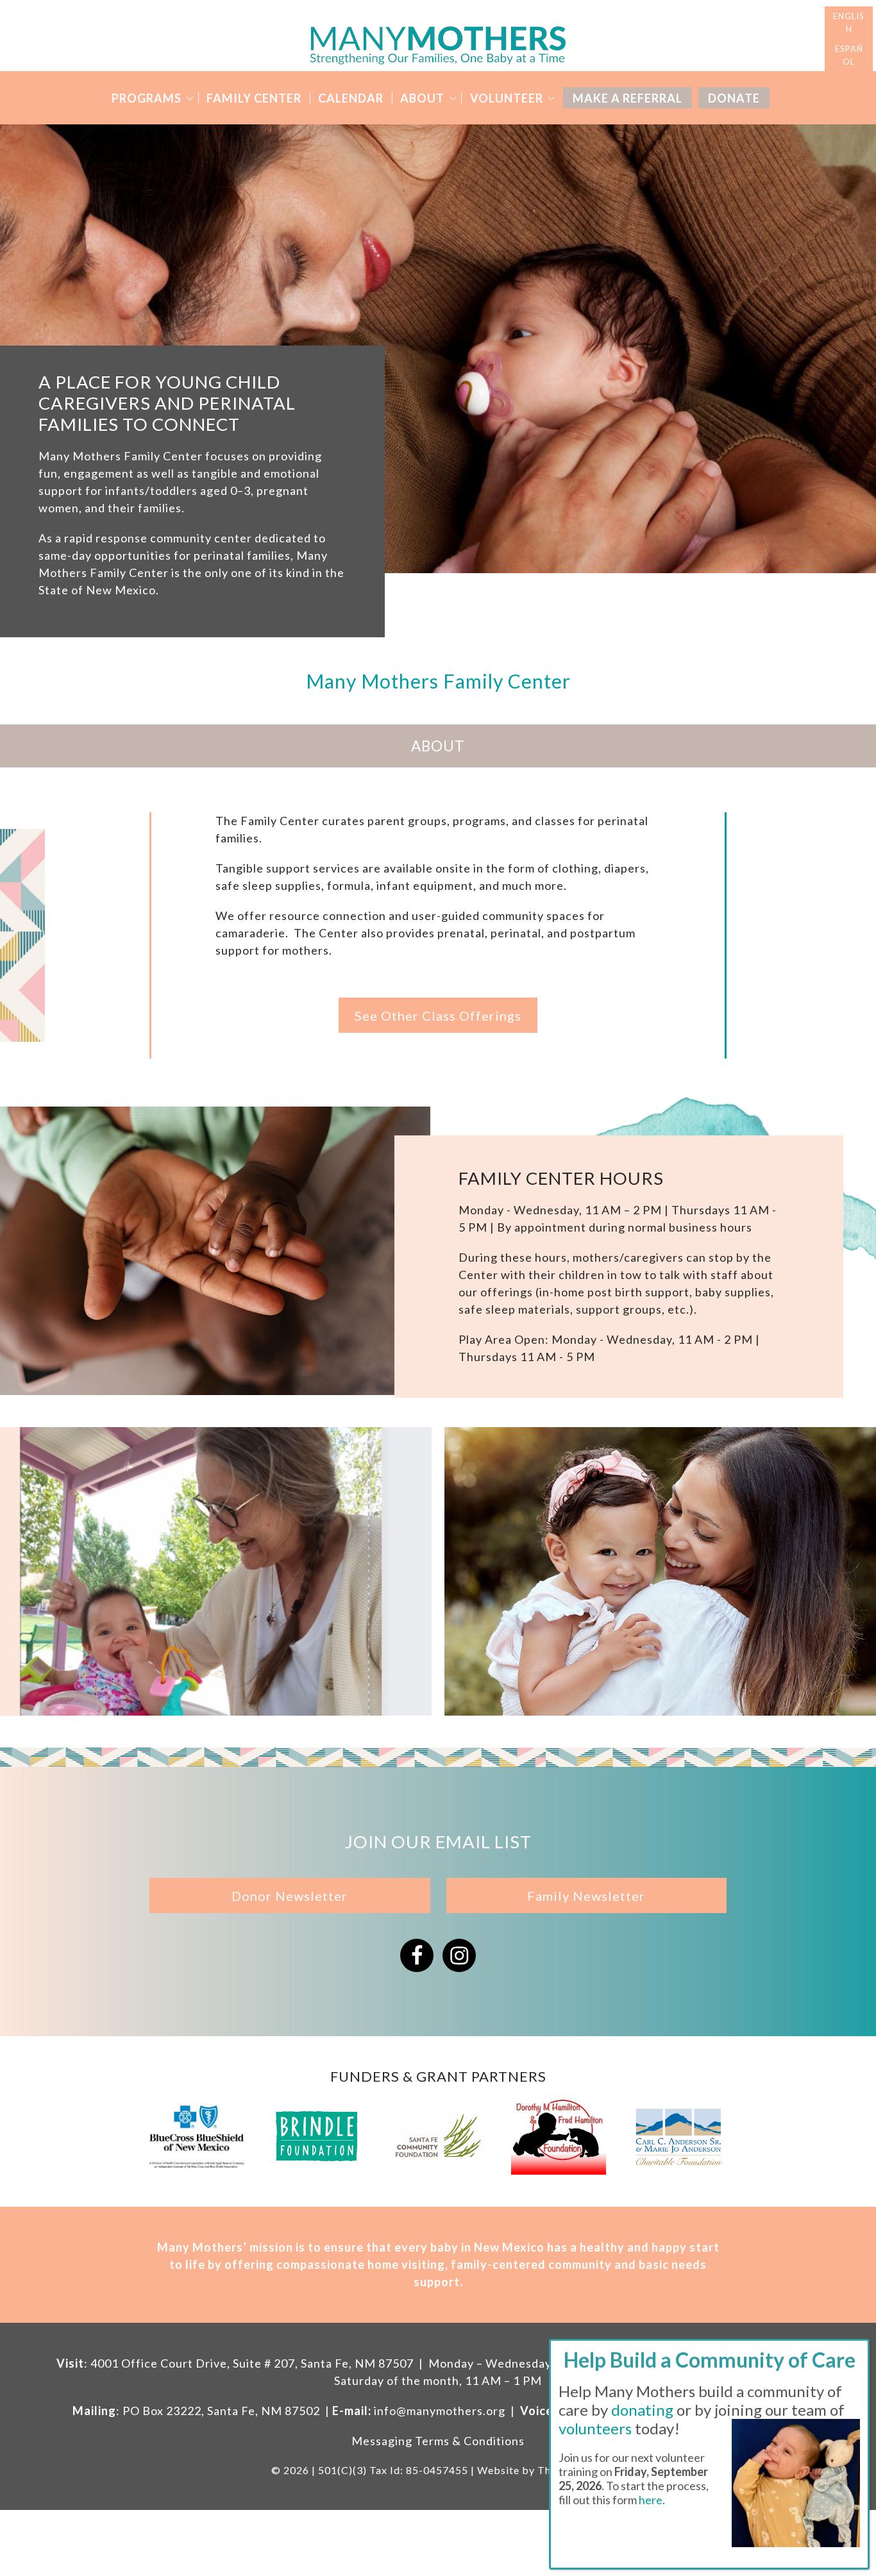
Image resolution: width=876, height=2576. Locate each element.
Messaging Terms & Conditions (438, 2441)
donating (642, 2410)
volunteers (595, 2428)
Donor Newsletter (290, 1896)
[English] (849, 23)
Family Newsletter (586, 1896)
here (651, 2500)
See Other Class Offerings (438, 1016)
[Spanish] (849, 55)
